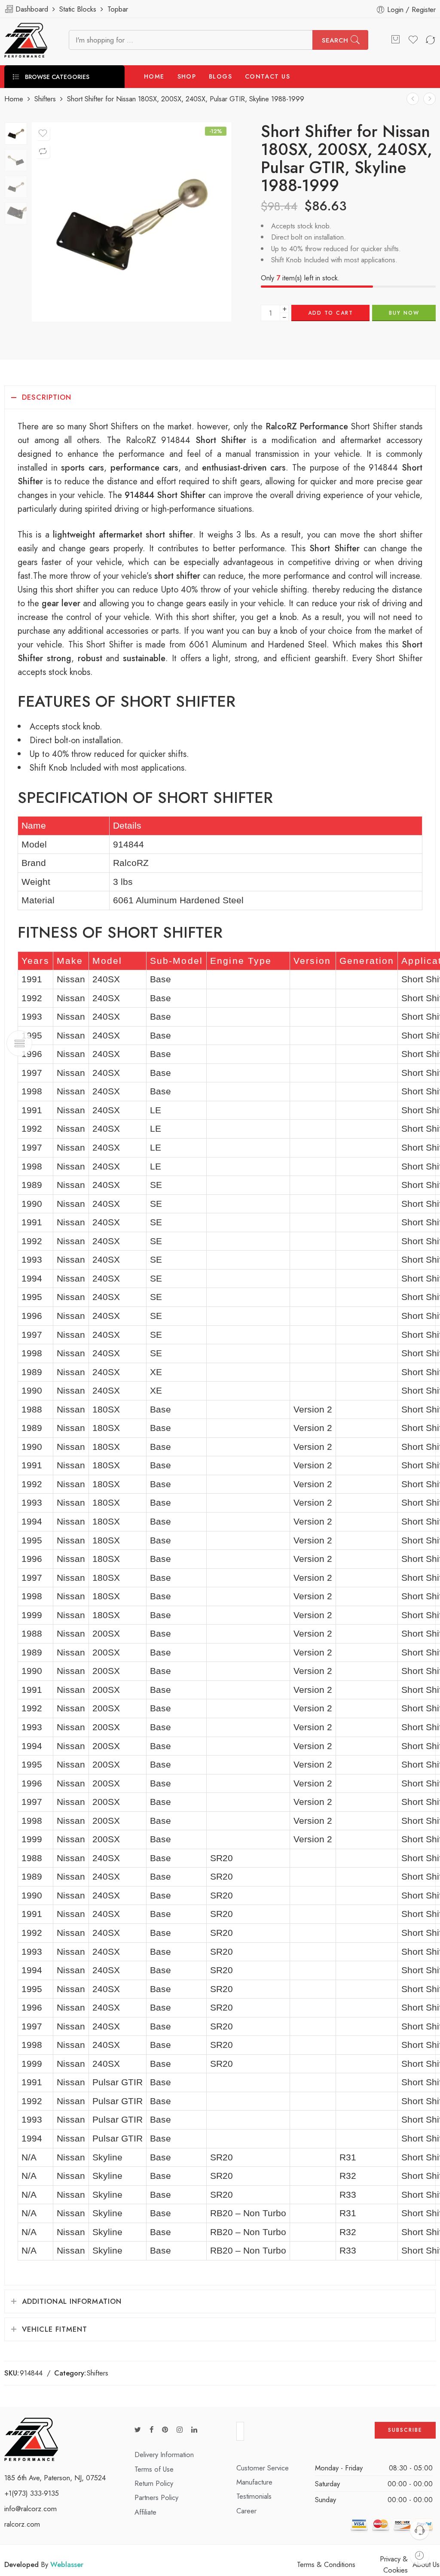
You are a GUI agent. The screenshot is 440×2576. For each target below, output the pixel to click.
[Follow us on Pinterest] (165, 2430)
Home (14, 99)
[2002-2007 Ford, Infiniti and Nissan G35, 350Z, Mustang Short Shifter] (413, 99)
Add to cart (331, 313)
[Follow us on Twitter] (138, 2430)
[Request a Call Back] (420, 2530)
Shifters (45, 99)
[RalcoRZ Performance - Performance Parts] (26, 40)
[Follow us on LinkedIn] (194, 2430)
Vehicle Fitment (55, 2329)
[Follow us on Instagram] (180, 2430)
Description (47, 397)
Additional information (72, 2301)
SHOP (187, 76)
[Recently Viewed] (420, 2556)
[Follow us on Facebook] (151, 2430)
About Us (426, 2564)
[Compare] (43, 152)
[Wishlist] (43, 134)
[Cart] (395, 40)
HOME (154, 76)
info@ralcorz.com (31, 2509)
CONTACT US (267, 76)
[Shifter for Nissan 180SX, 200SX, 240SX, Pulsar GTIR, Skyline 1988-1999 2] (16, 134)
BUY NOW (404, 313)
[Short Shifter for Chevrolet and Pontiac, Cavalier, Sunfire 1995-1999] (429, 99)
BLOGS (220, 76)
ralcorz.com (22, 2524)
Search (335, 40)
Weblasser (67, 2564)
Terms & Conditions (326, 2564)
